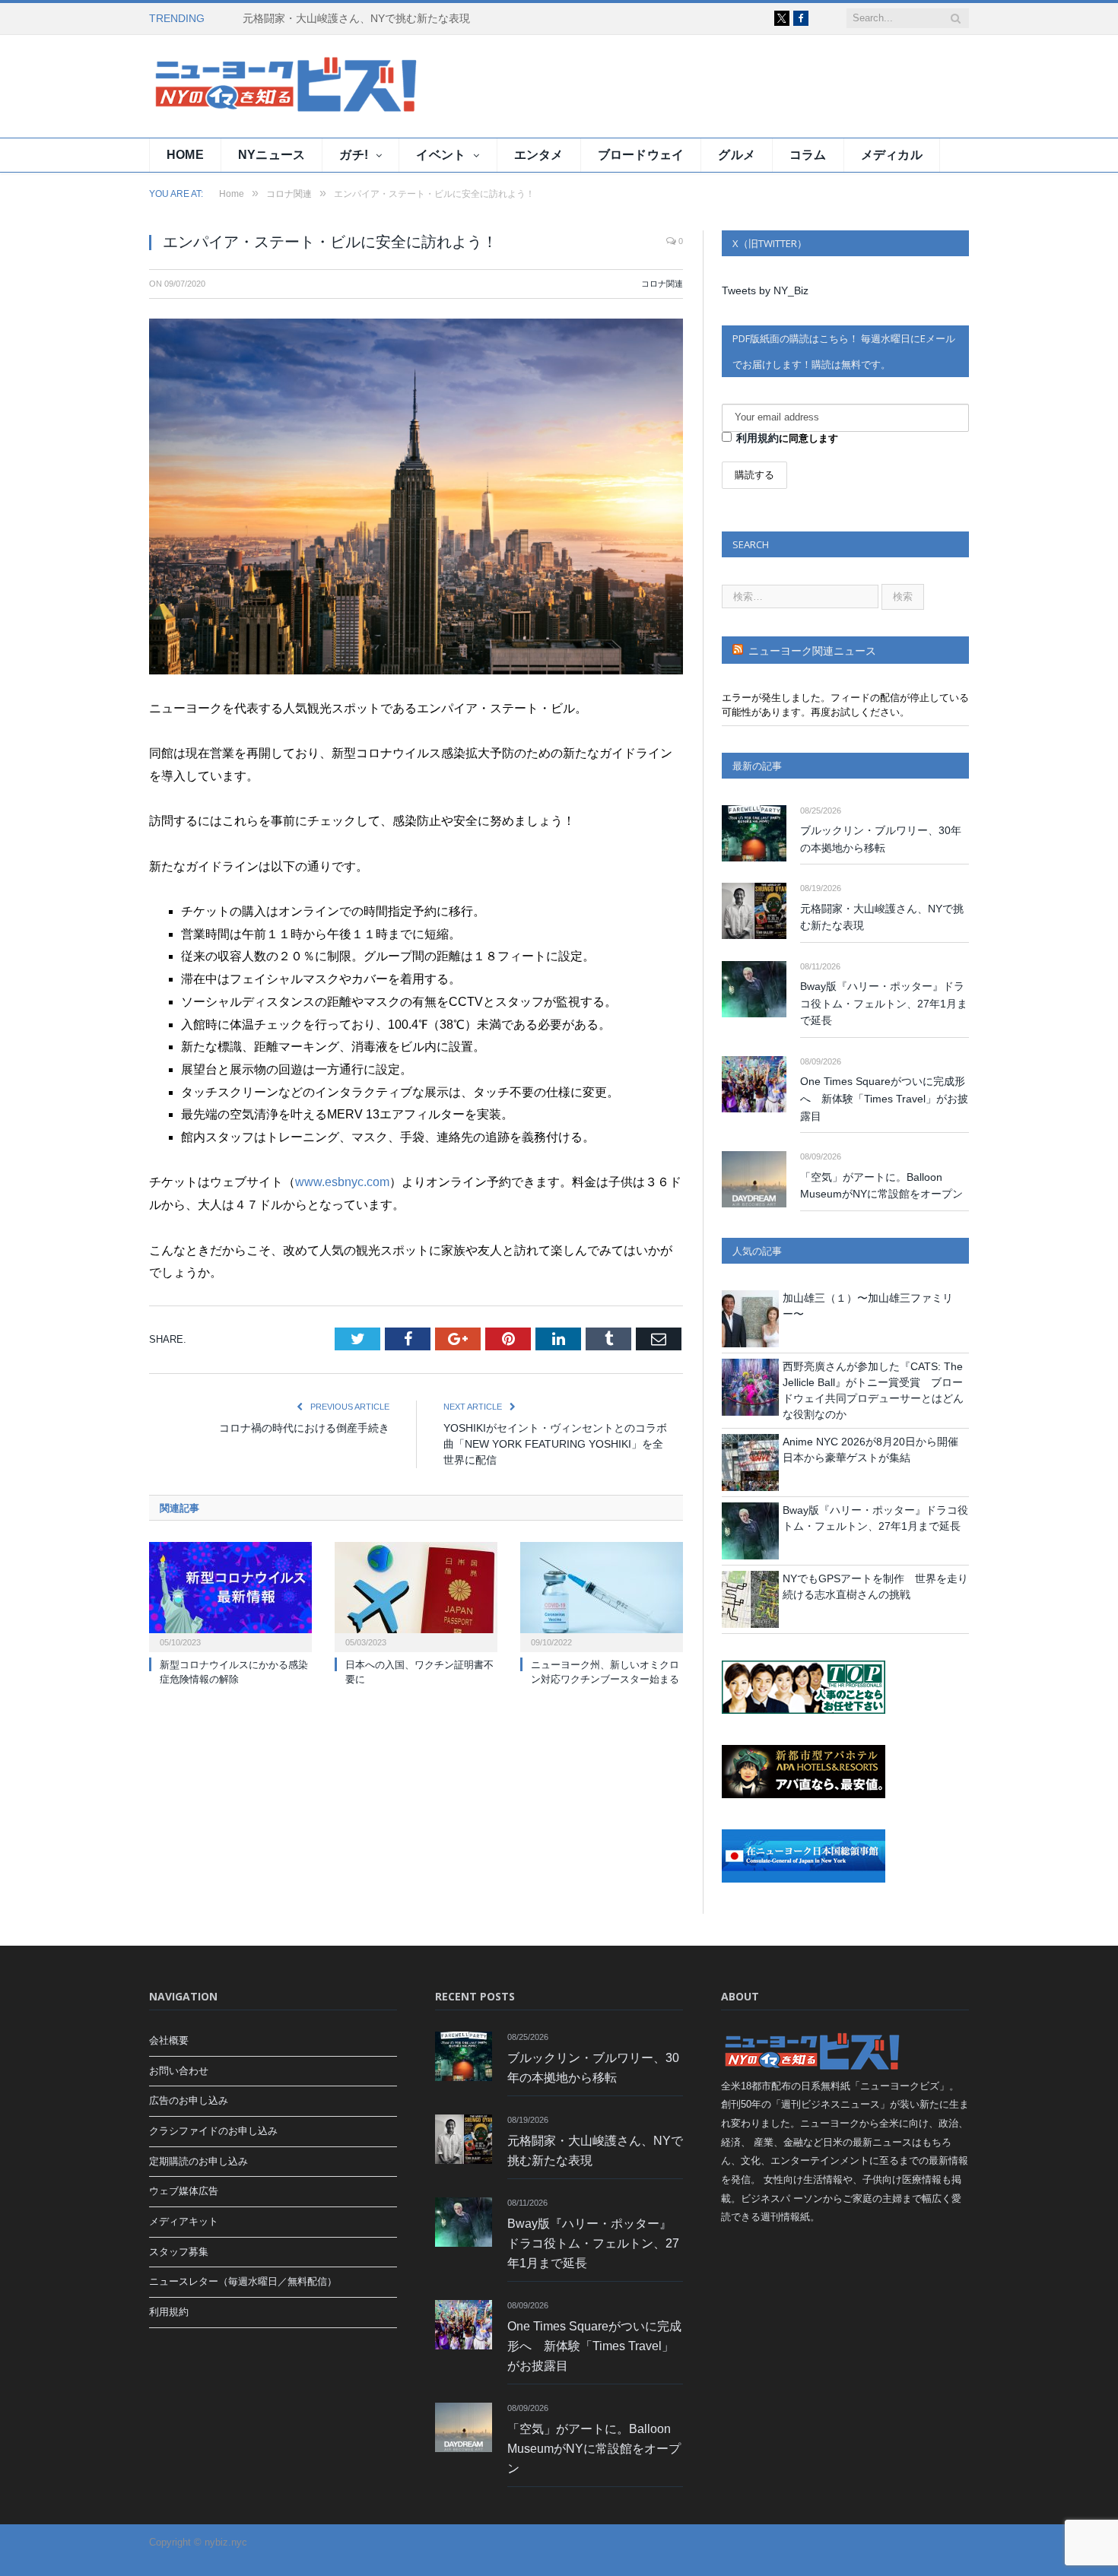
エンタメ (539, 155)
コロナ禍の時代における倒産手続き (304, 1428)
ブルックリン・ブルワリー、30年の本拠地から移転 (881, 839)
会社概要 (169, 2040)
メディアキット (184, 2221)
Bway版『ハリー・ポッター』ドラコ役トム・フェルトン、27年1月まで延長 (884, 1003)
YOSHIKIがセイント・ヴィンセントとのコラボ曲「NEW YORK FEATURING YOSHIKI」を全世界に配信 (555, 1444)
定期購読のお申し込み (199, 2161)
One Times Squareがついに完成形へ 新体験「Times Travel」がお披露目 (884, 1098)
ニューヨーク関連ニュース (812, 651)
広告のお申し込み (189, 2100)
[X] (782, 18)
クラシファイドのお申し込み (213, 2131)
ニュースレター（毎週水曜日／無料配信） (243, 2281)
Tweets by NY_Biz (765, 290)
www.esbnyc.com (342, 1182)
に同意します (787, 438)
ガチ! (354, 155)
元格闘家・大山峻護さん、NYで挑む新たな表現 (356, 18)
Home (185, 155)
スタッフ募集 (179, 2252)
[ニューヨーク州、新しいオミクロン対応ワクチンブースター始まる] (602, 1595)
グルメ (737, 155)
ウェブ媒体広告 (184, 2191)
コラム (808, 155)
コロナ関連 (662, 284)
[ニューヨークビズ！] (240, 86)
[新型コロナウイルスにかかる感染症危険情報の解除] (230, 1595)
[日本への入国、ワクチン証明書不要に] (416, 1595)
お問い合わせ (179, 2071)
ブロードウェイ (641, 155)
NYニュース (272, 155)
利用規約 (758, 438)
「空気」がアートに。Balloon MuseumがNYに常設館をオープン (881, 1186)
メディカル (892, 155)
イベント (441, 155)
